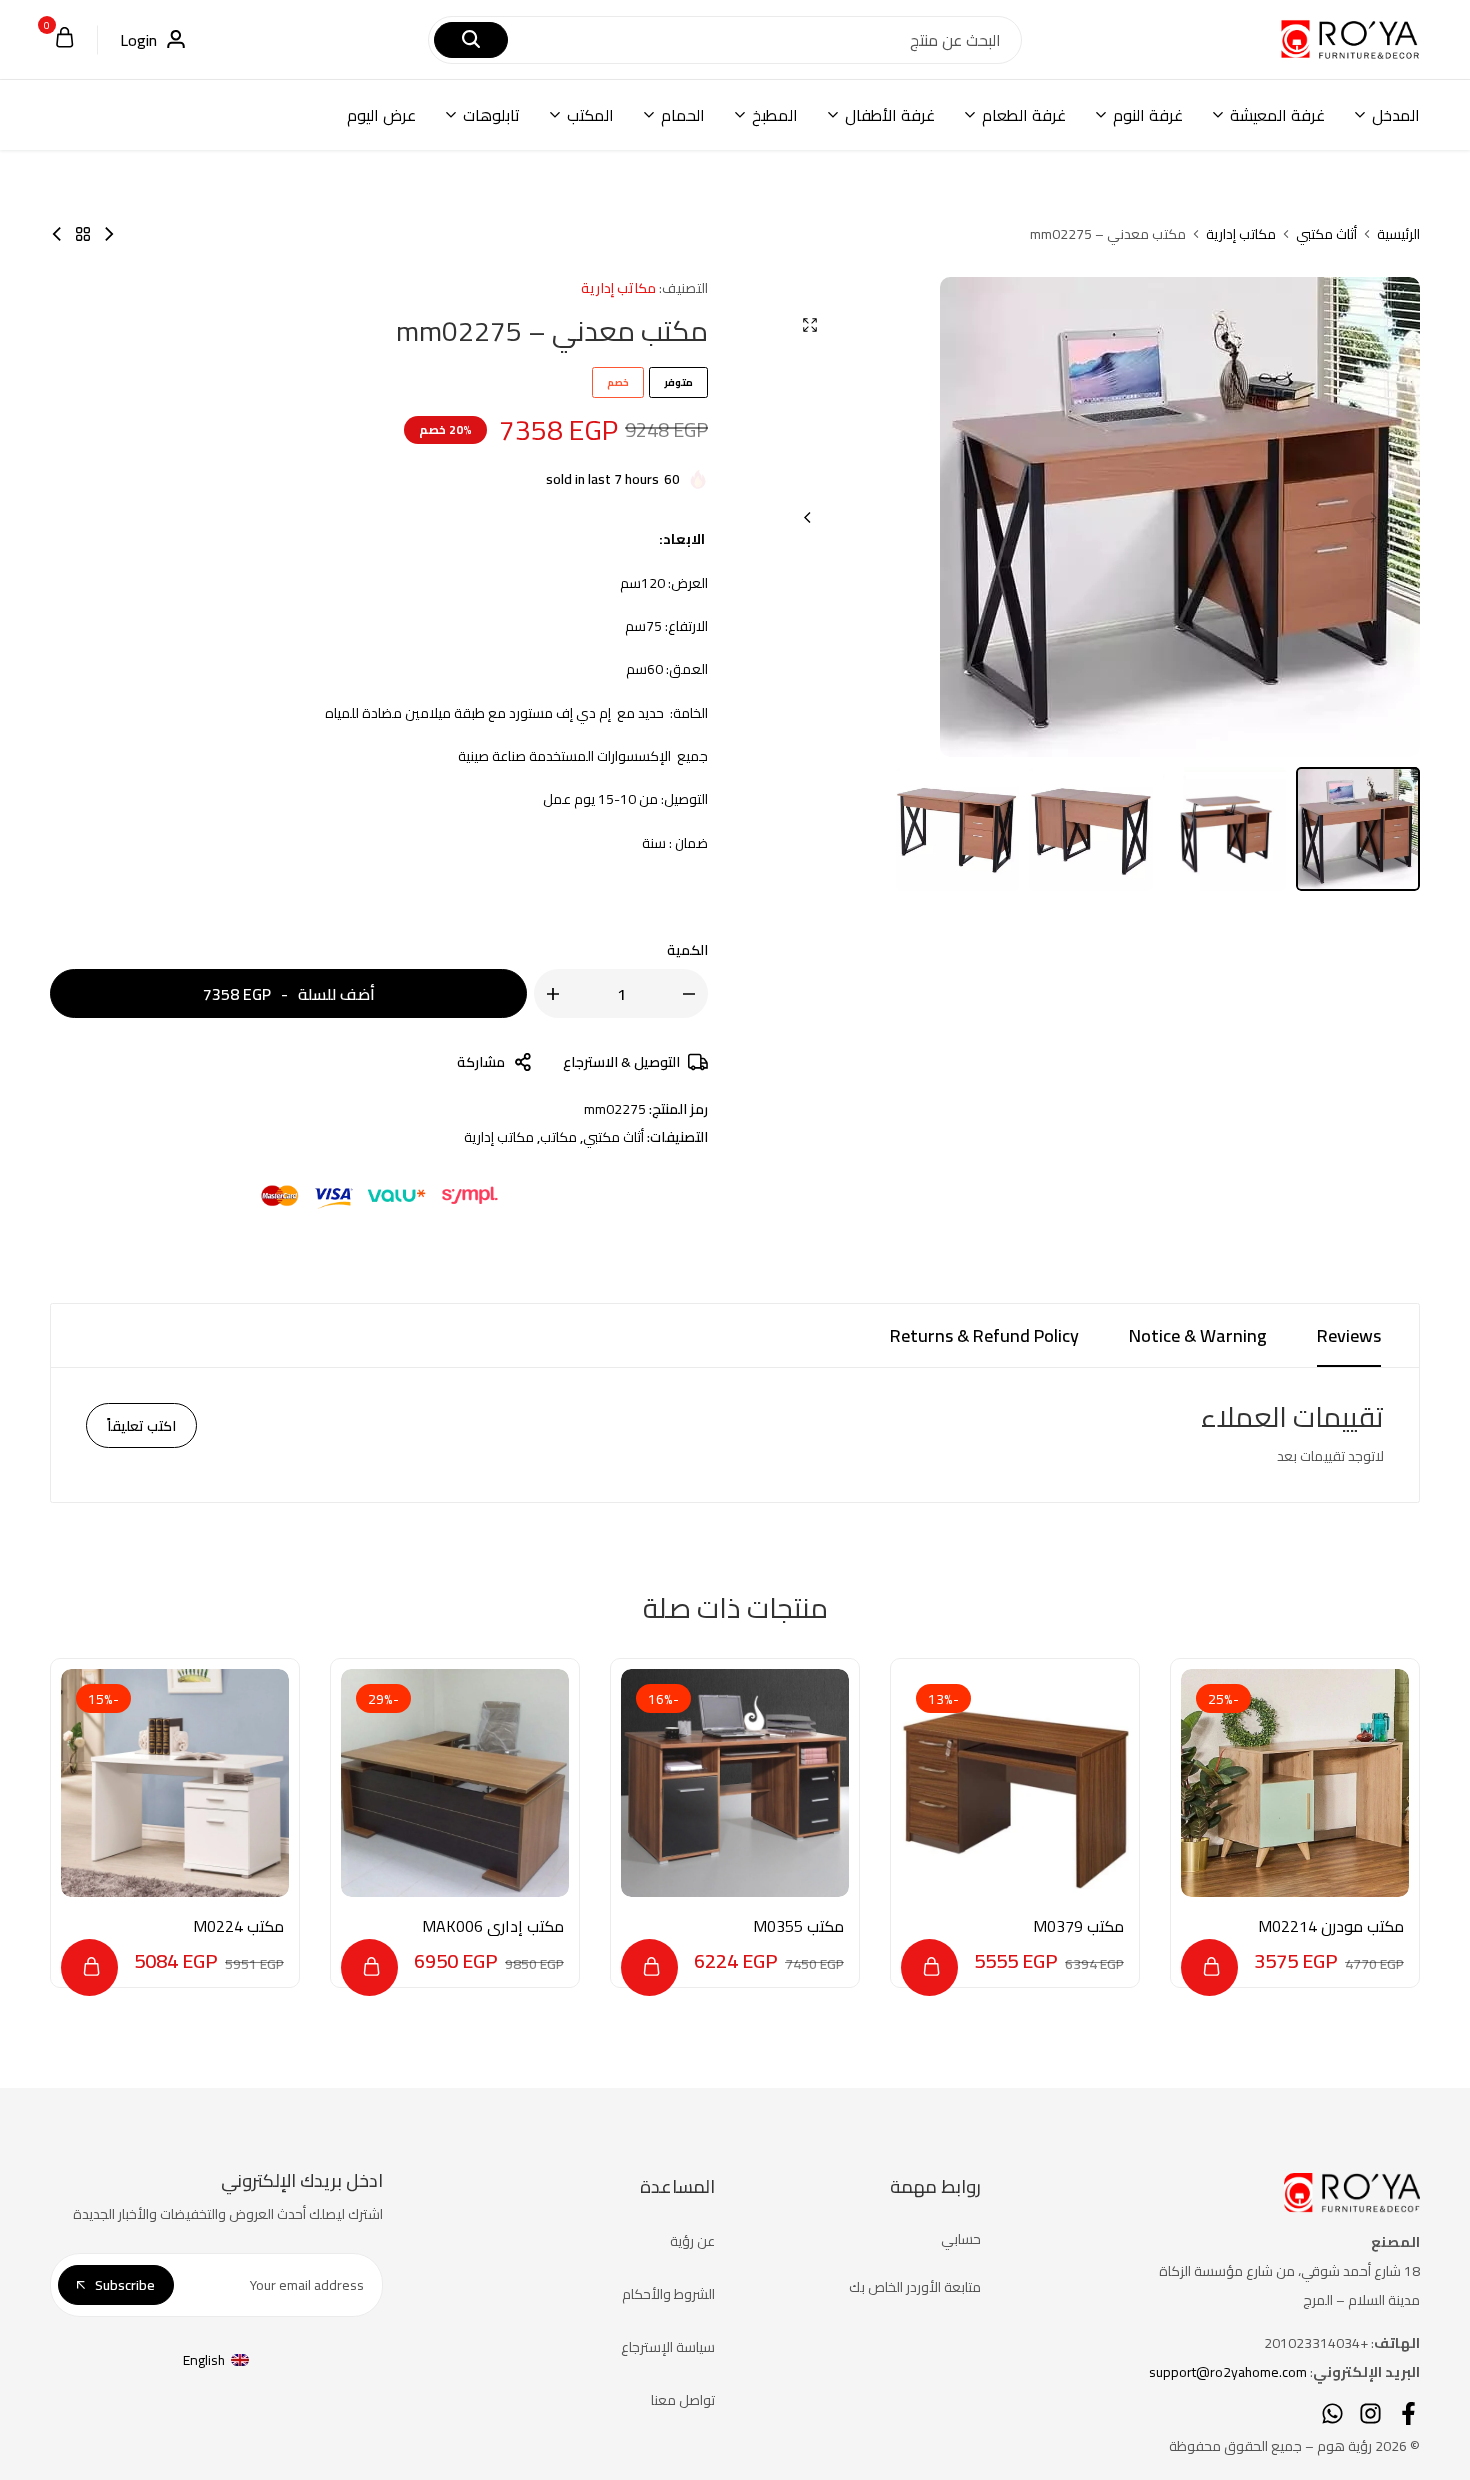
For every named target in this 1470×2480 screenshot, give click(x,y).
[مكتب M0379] (1015, 1783)
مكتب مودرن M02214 (1331, 1926)
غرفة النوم (1148, 115)
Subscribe (125, 2285)
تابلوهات (491, 115)
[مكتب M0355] (735, 1783)
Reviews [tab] (1349, 1335)
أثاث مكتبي (1326, 234)
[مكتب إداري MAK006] (455, 1783)
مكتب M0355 (798, 1926)
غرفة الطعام (1024, 115)
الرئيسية (1398, 234)
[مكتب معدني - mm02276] (109, 234)
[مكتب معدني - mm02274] (57, 234)
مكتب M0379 (1078, 1926)
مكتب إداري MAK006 (493, 1926)
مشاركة (481, 1062)
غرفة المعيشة (1277, 115)
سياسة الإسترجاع (668, 2347)
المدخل (1396, 115)
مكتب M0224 (238, 1926)
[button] (808, 517)
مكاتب (558, 1137)
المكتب (590, 115)
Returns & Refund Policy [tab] (984, 1335)
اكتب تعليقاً (141, 1426)
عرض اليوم (381, 115)
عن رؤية (692, 2241)
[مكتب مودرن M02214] (1295, 1783)
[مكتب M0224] (175, 1783)
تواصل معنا (683, 2400)
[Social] (1408, 2413)
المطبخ (775, 115)
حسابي (961, 2239)
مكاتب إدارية (1241, 234)
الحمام (683, 115)
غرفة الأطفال (890, 115)
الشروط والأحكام (668, 2294)
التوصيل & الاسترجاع (621, 1062)
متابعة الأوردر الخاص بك (915, 2287)
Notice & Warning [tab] (1198, 1335)
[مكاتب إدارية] (83, 234)
